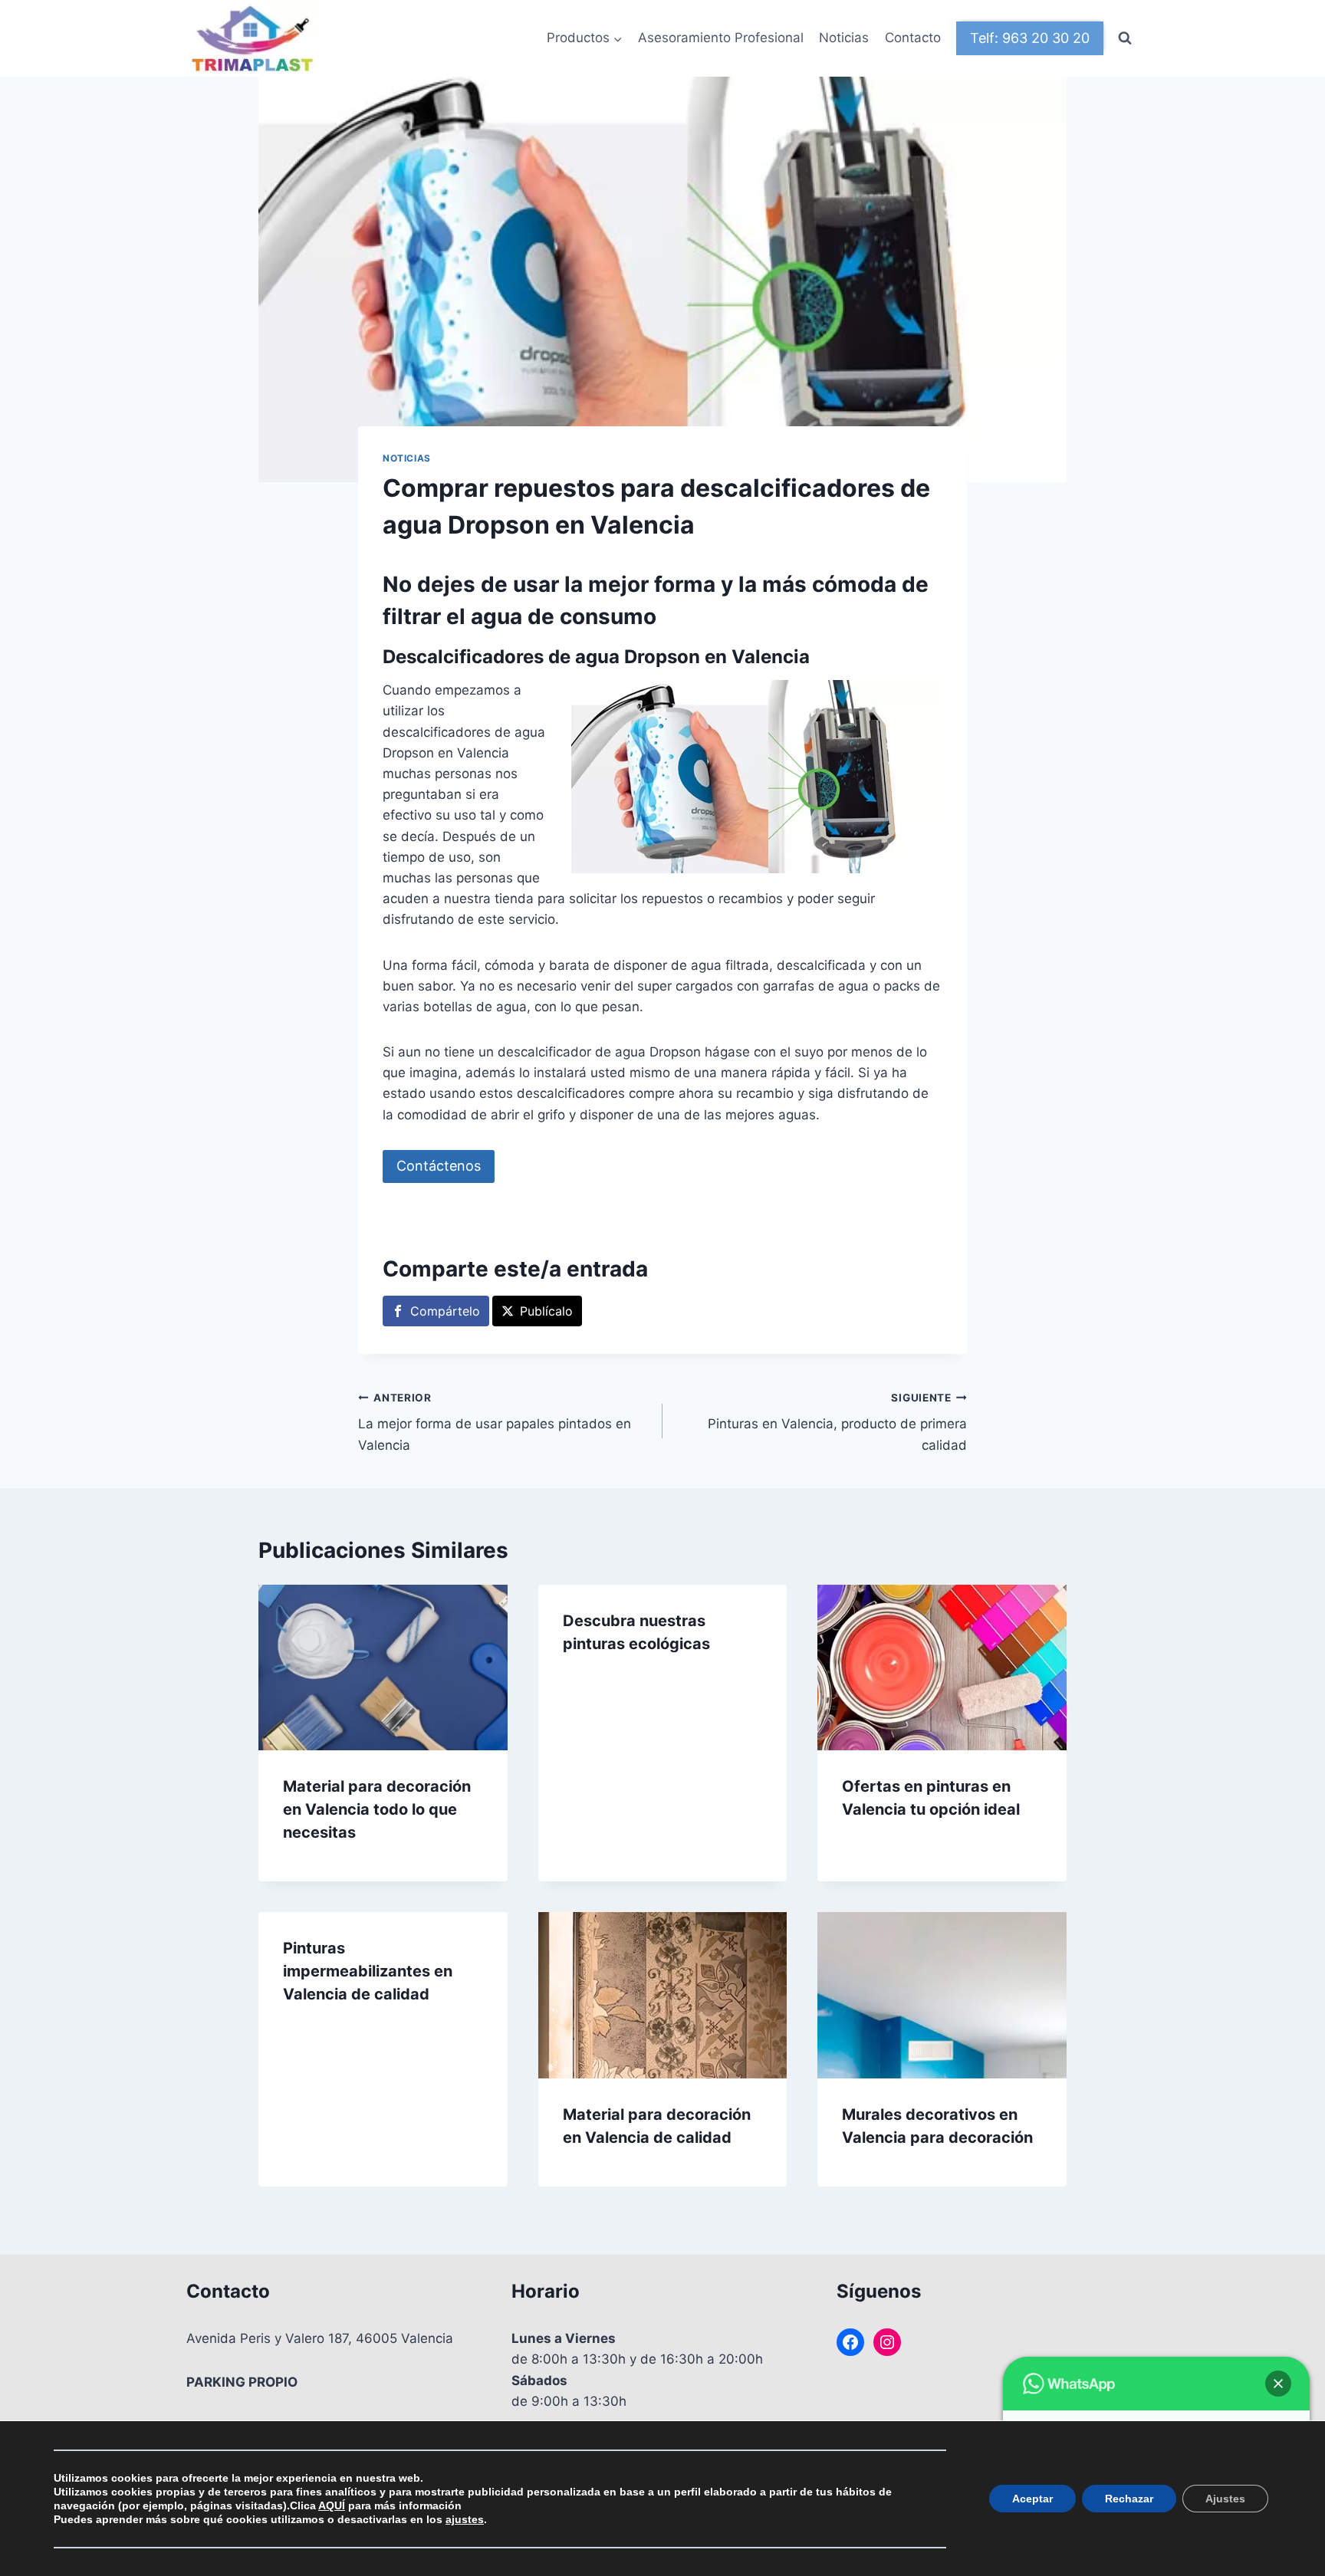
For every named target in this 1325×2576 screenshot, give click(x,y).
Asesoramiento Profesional (721, 38)
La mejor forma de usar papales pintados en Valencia (495, 1422)
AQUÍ (332, 2505)
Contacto (913, 38)
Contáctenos (439, 1166)
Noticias (844, 38)
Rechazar (1129, 2499)
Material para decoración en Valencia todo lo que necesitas (377, 1809)
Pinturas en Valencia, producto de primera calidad (837, 1422)
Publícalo (546, 1311)
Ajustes (1225, 2499)
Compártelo (445, 1311)
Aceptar (1032, 2499)
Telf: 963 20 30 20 (1030, 38)
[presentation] (383, 1667)
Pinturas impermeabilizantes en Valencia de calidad (368, 1971)
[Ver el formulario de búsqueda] (1125, 38)
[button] (1278, 2384)
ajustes (465, 2519)
